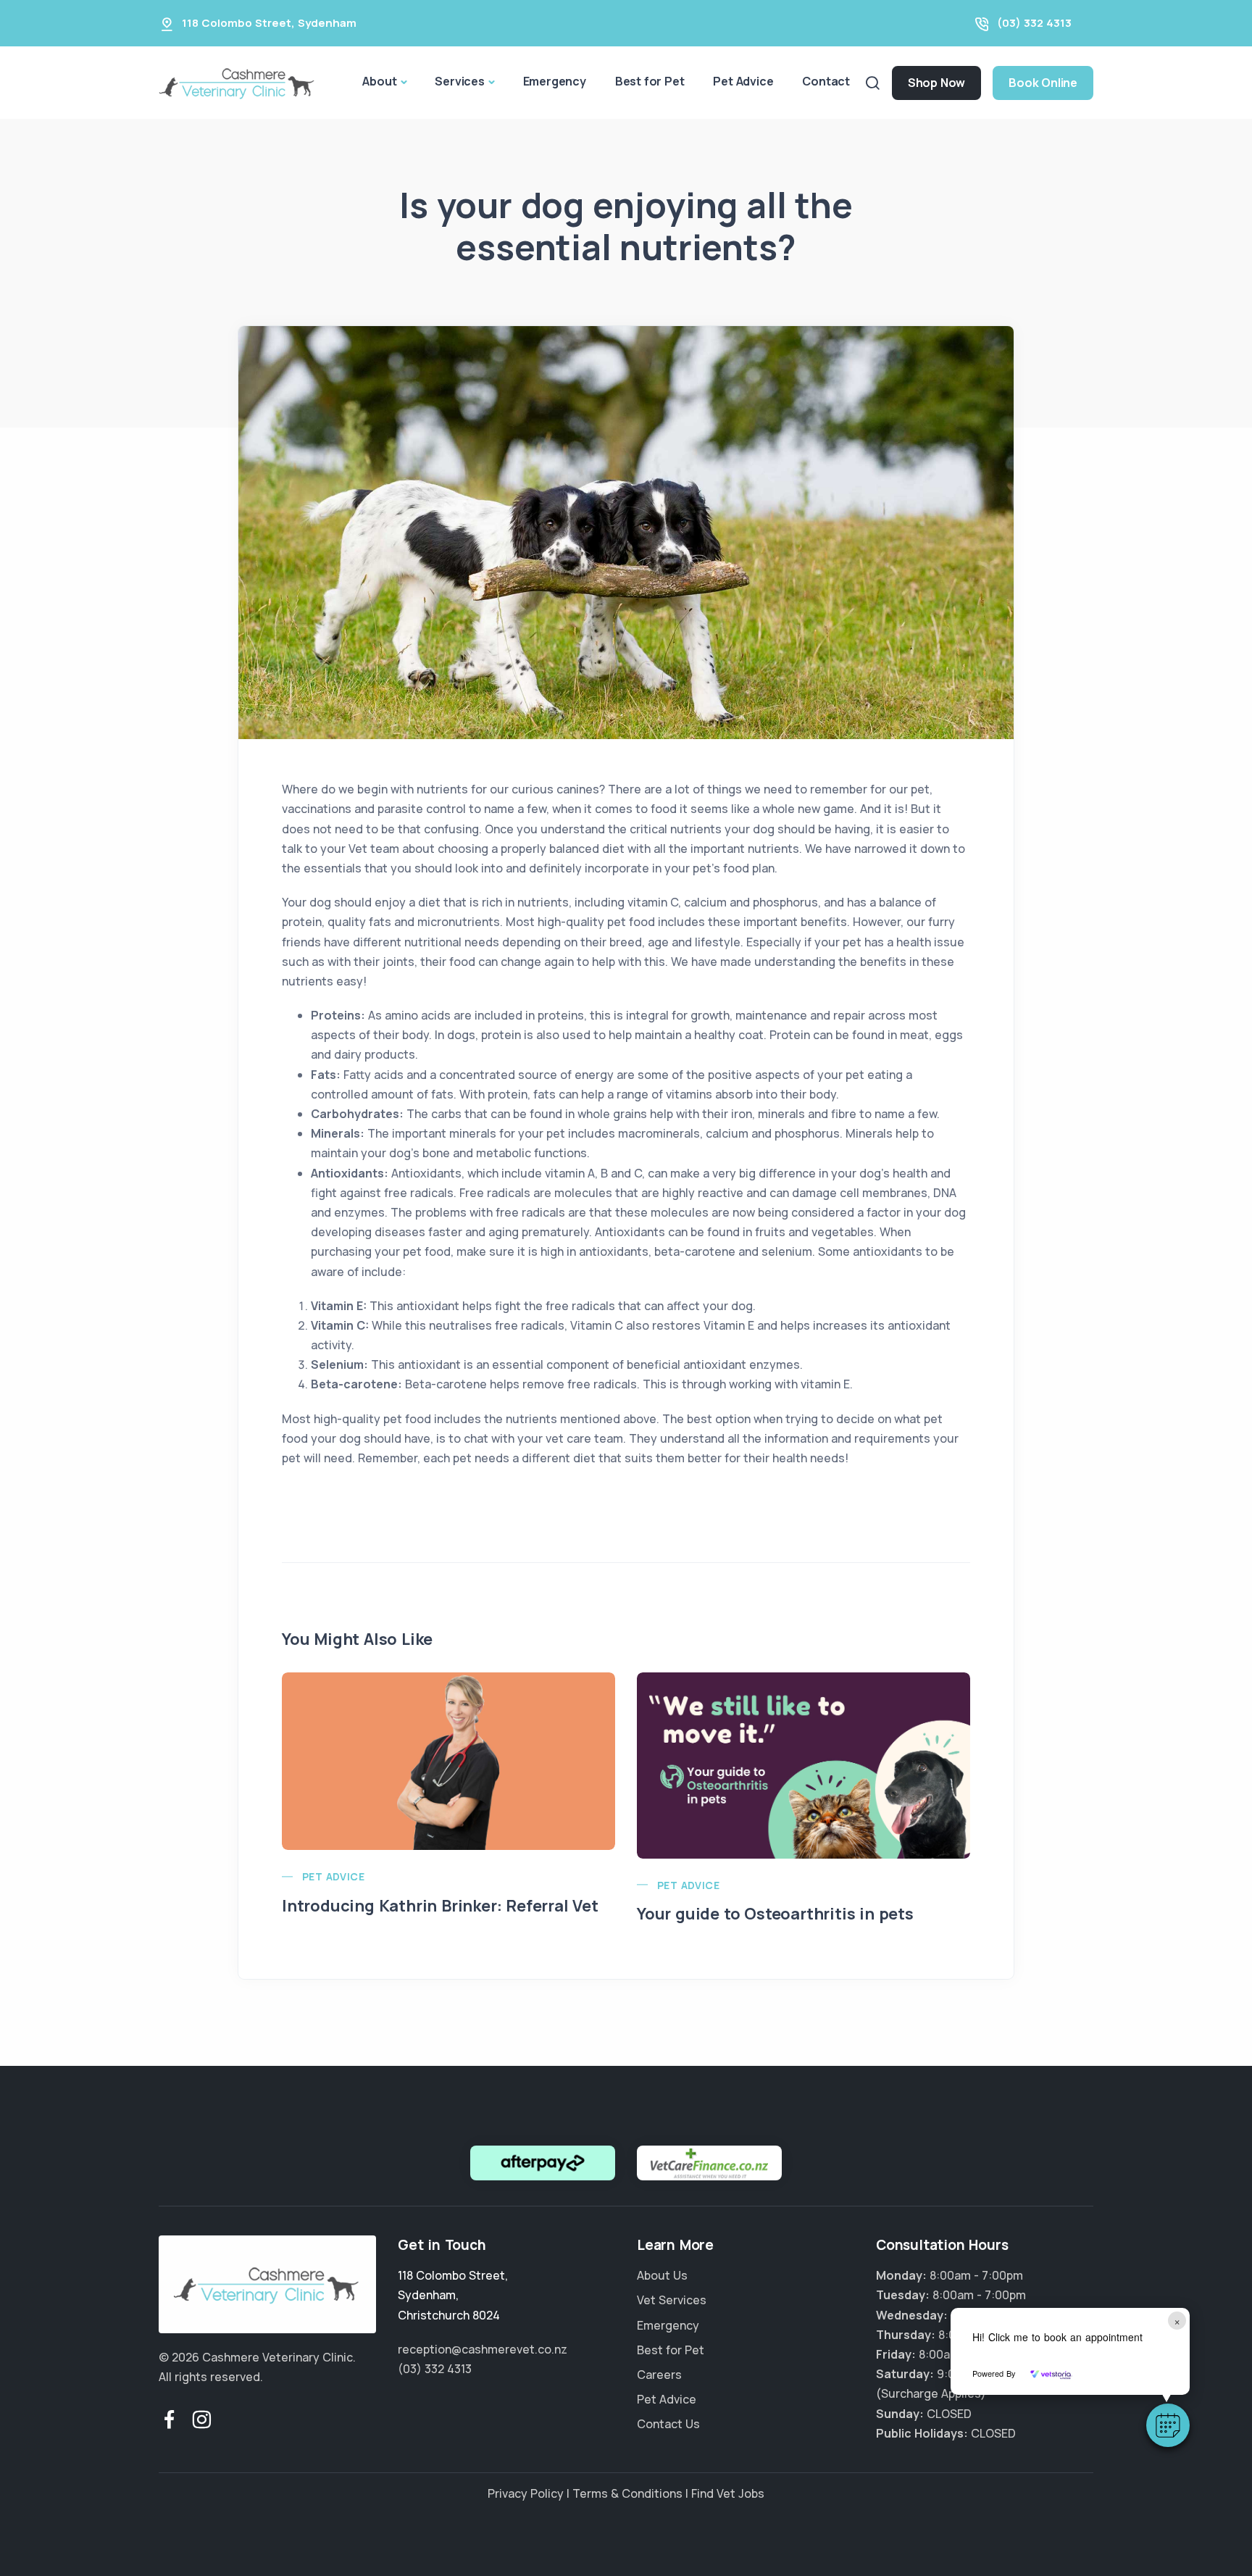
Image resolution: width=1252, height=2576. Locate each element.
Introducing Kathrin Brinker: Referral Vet (440, 1906)
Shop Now (936, 83)
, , (453, 2295)
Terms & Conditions (627, 2493)
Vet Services (672, 2300)
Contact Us (668, 2424)
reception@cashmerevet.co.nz (483, 2349)
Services (459, 81)
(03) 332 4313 (1034, 23)
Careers (659, 2375)
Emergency (555, 81)
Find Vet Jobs (728, 2493)
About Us (662, 2275)
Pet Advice (743, 81)
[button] (1168, 2425)
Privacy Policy (526, 2493)
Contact (826, 81)
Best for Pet (650, 81)
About (379, 81)
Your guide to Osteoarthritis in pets (775, 1914)
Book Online (1043, 83)
